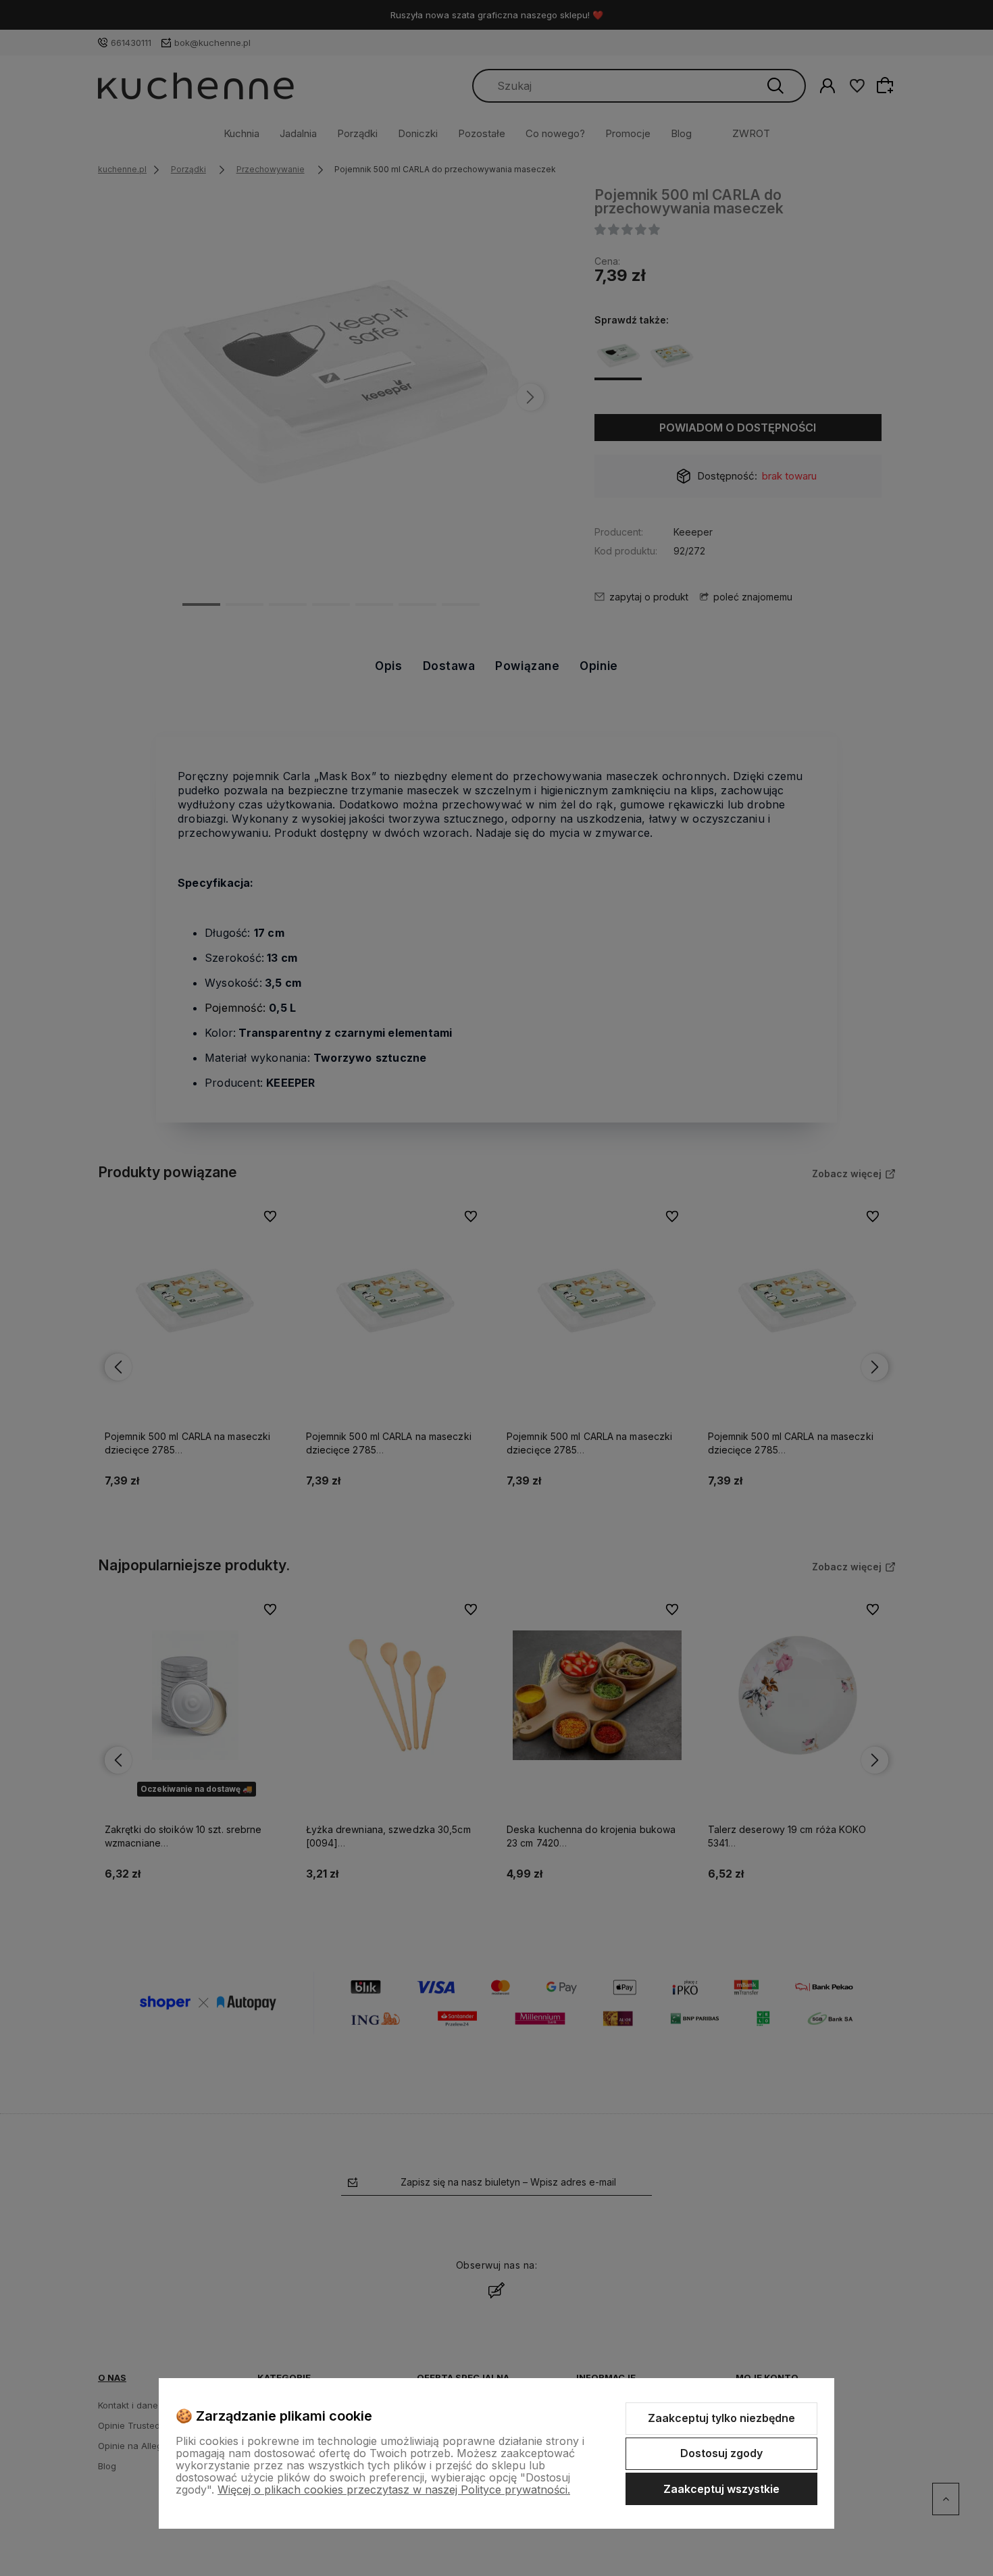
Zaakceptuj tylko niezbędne (721, 2418)
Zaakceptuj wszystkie (721, 2489)
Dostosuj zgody (721, 2453)
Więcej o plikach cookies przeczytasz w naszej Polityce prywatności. (394, 2490)
